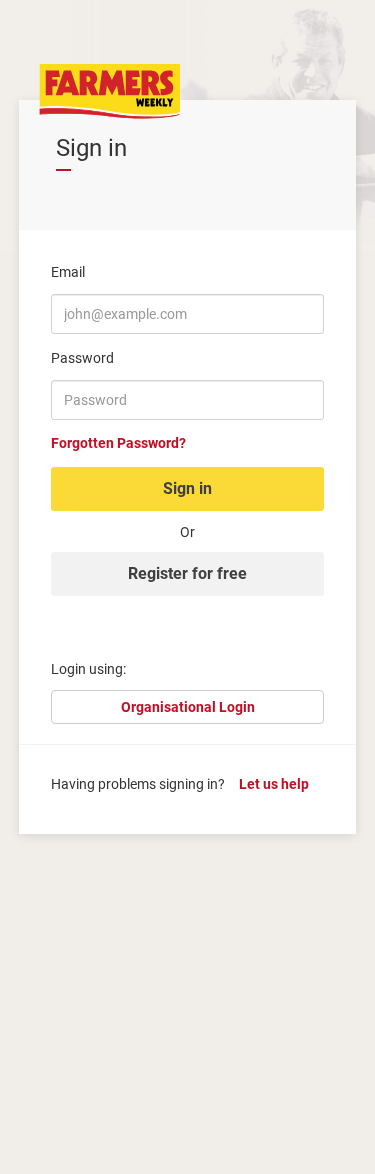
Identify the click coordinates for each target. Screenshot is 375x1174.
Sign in (187, 488)
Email (68, 272)
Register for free (187, 573)
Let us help (274, 784)
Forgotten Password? (118, 443)
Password (82, 358)
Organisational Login (188, 707)
